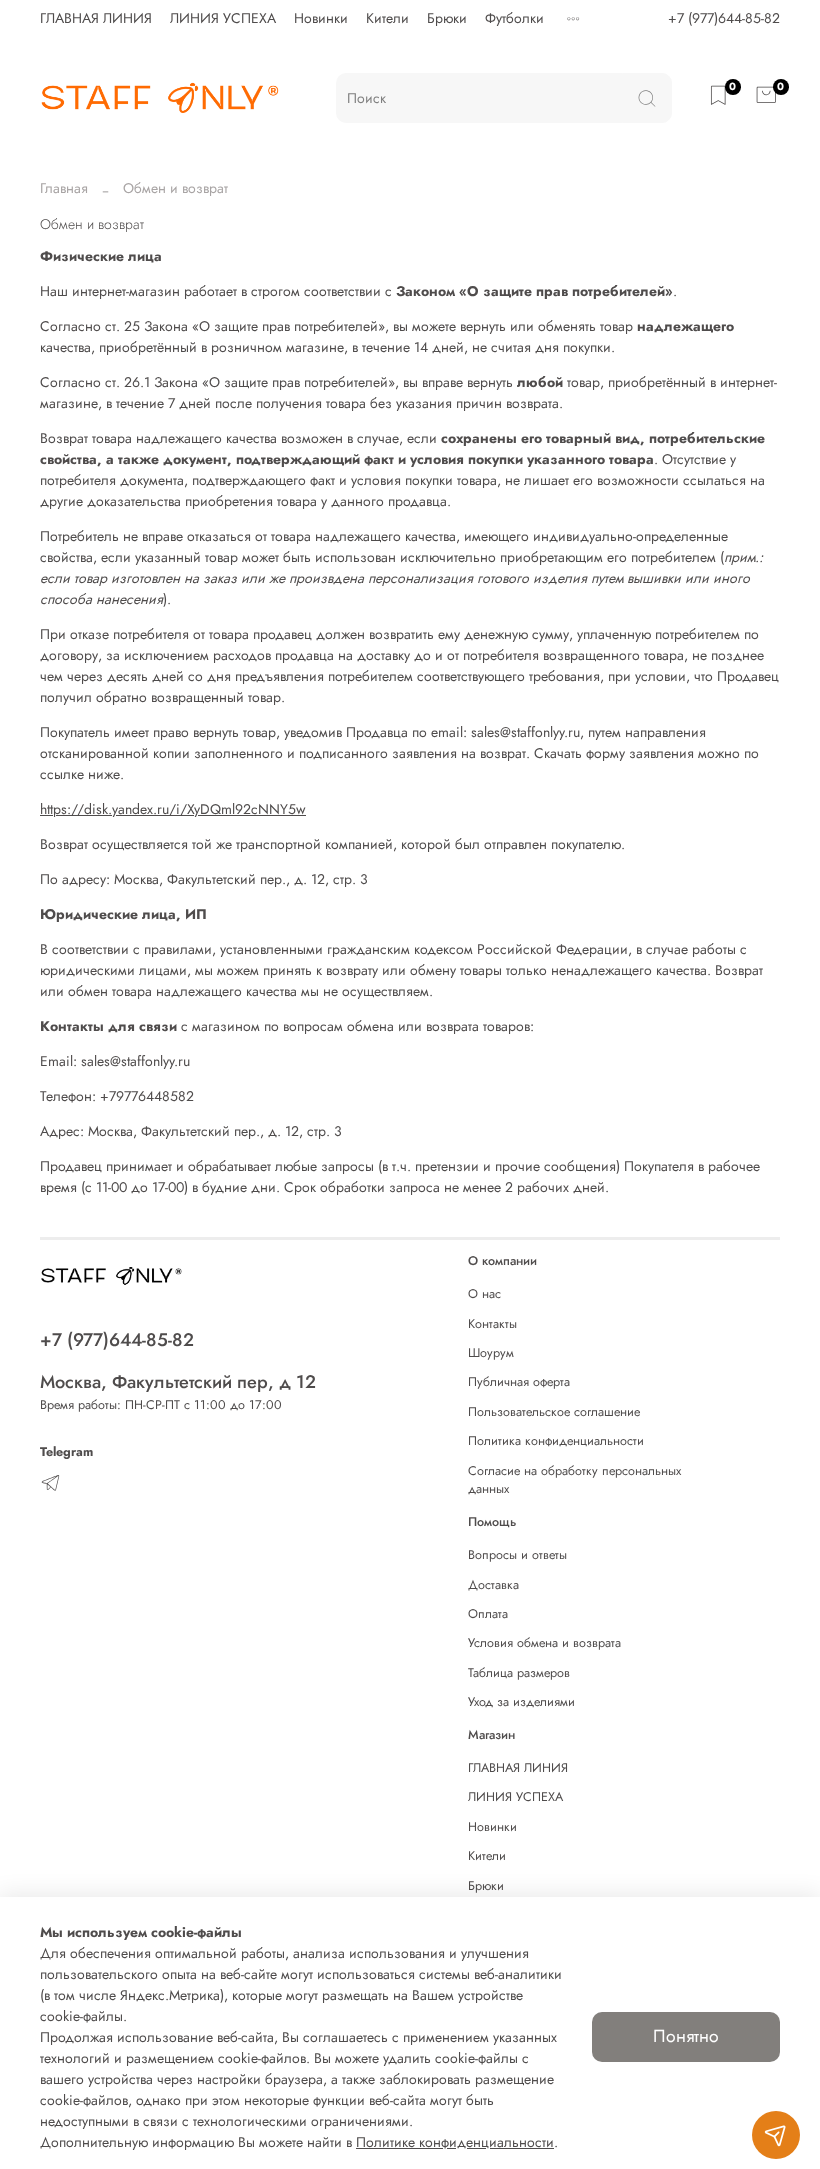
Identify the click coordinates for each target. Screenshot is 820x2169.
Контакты (492, 1324)
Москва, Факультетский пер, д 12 (178, 1382)
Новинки (321, 18)
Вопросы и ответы (517, 1555)
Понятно (686, 2036)
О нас (484, 1294)
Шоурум (491, 1353)
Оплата (488, 1614)
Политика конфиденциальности (556, 1441)
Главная (64, 188)
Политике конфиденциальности (455, 2142)
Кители (387, 18)
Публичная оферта (519, 1382)
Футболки (514, 18)
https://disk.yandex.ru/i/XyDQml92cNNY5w (173, 809)
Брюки (447, 18)
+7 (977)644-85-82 (724, 18)
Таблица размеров (519, 1673)
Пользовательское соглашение (554, 1412)
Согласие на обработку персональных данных (574, 1480)
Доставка (493, 1585)
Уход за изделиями (521, 1702)
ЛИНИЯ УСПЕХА (223, 18)
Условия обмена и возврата (544, 1643)
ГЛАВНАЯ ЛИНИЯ (96, 18)
